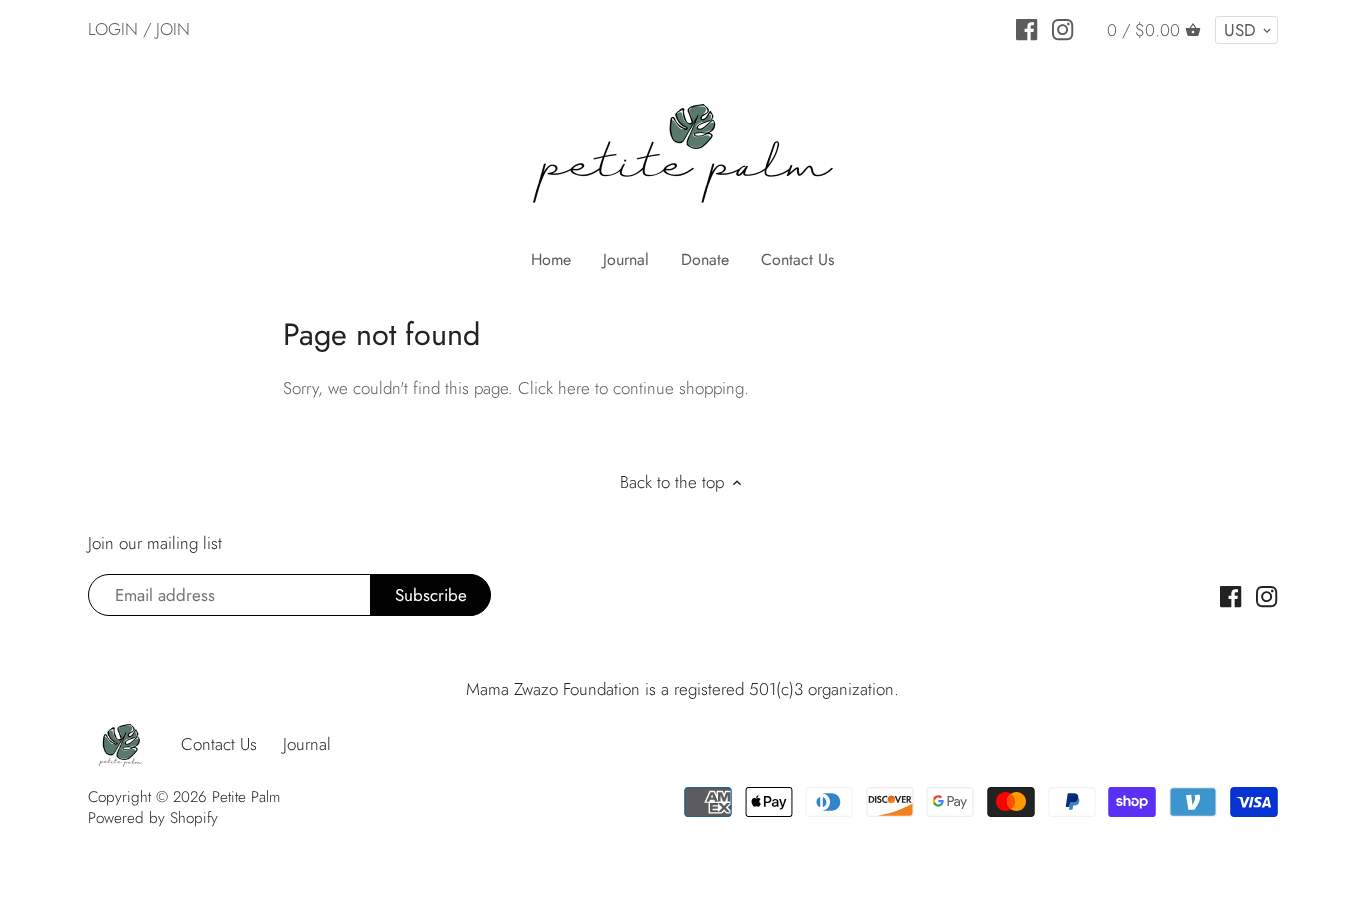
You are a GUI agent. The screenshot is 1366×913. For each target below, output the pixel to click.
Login (113, 29)
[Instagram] (1062, 28)
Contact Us (219, 744)
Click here (554, 388)
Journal (307, 744)
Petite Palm (246, 797)
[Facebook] (1026, 28)
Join (173, 29)
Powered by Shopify (153, 818)
